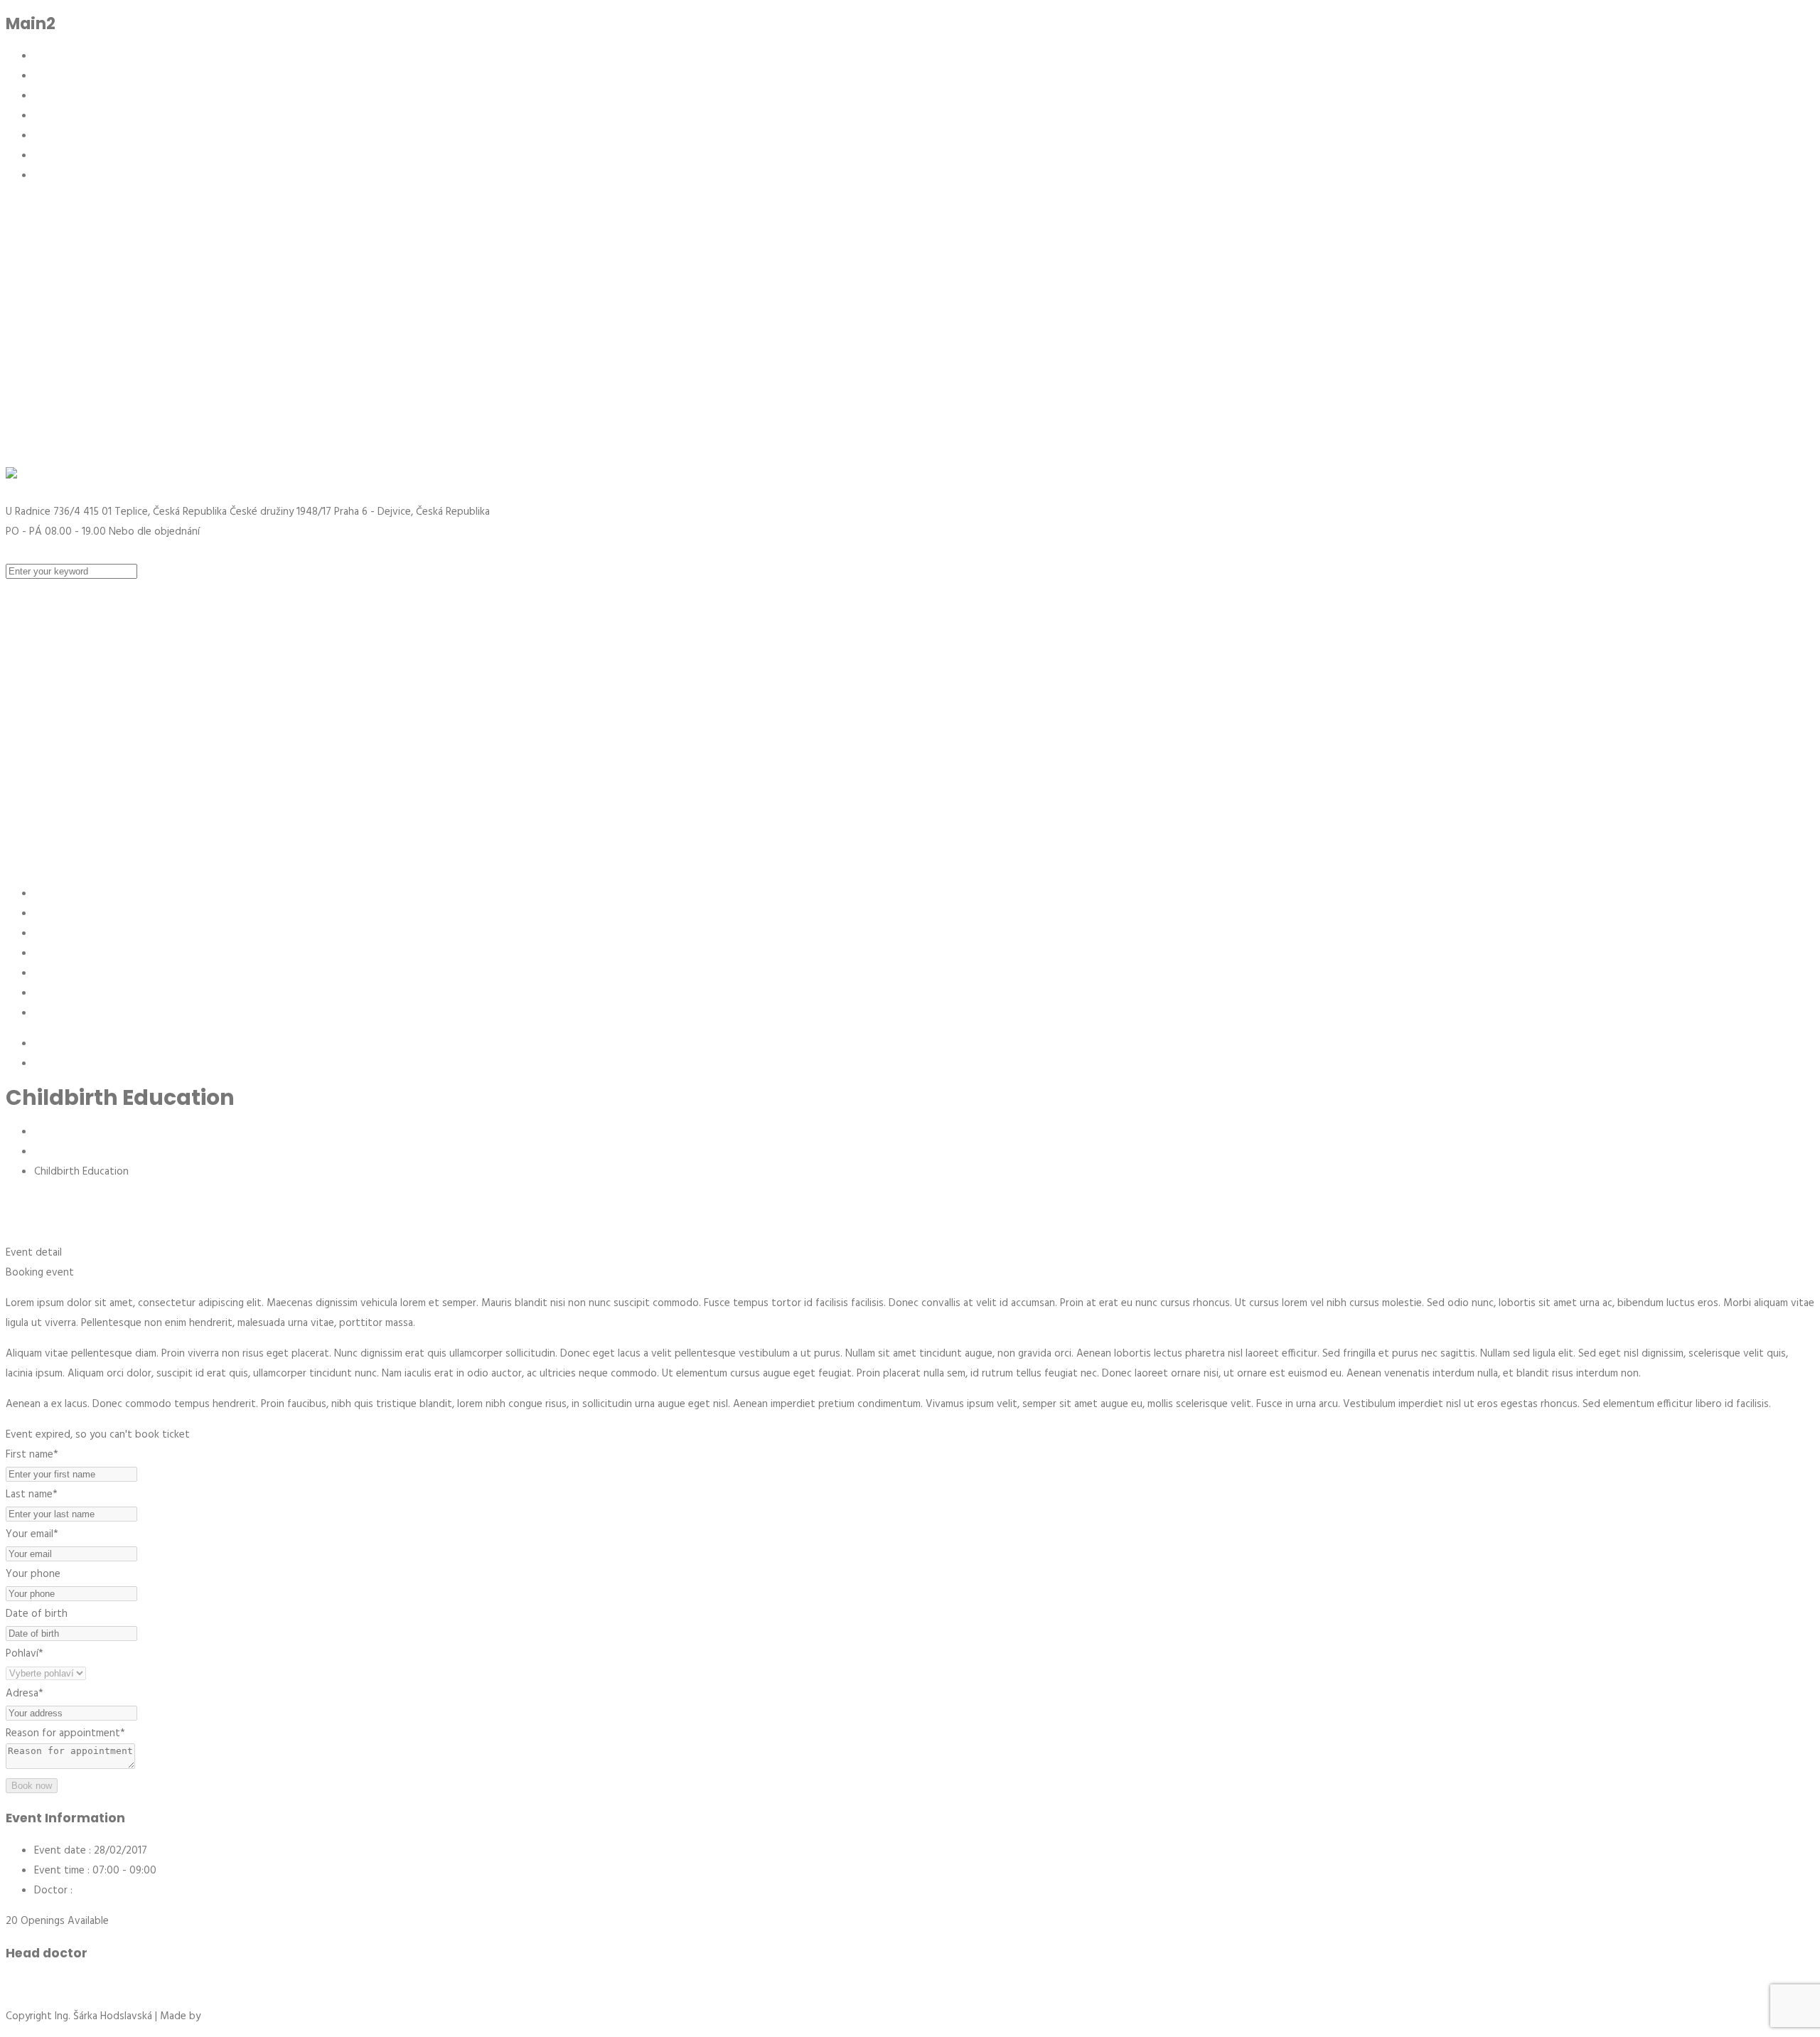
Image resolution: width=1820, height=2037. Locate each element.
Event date (60, 1851)
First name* (32, 1455)
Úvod (47, 56)
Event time (59, 1871)
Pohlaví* (25, 1654)
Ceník (47, 116)
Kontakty (55, 176)
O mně (49, 76)
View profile (34, 1986)
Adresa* (25, 1694)
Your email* (32, 1534)
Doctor (51, 1891)
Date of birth (37, 1614)
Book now (32, 1786)
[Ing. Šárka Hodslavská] (493, 477)
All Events (57, 1152)
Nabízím (52, 96)
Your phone (33, 1574)
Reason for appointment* (65, 1733)
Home (49, 1132)
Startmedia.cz (235, 2016)
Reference (58, 136)
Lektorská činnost (76, 156)
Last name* (32, 1495)
